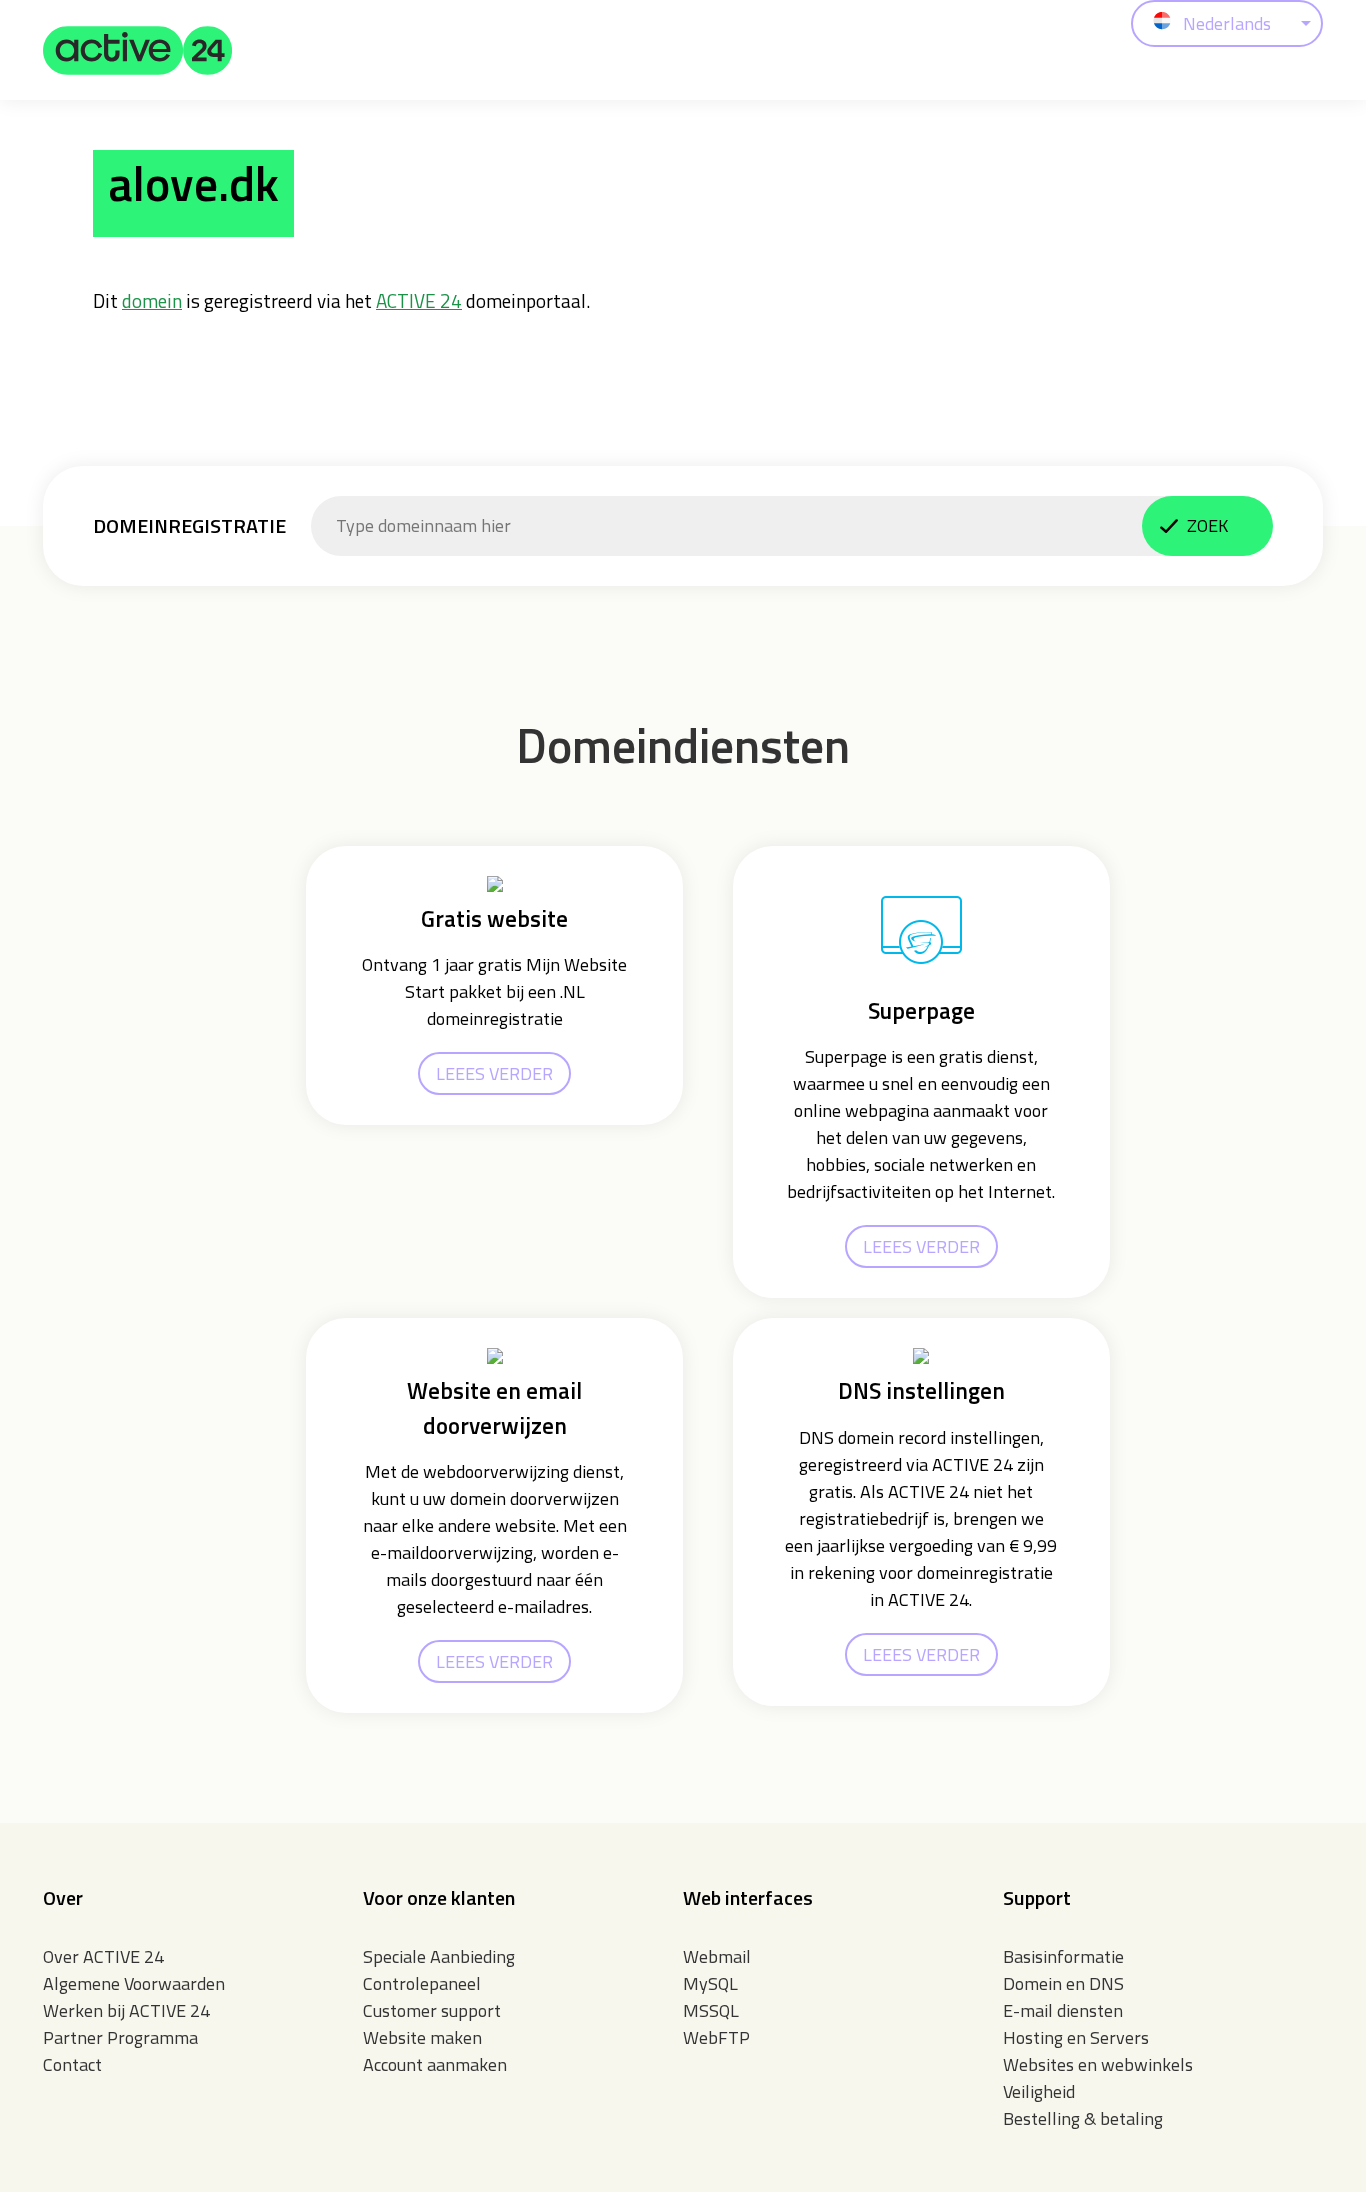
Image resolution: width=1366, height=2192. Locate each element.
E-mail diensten (1063, 2010)
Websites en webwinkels (1098, 2064)
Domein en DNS (1063, 1983)
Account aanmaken (435, 2064)
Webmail (717, 1956)
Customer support (432, 2010)
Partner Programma (120, 2037)
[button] (138, 50)
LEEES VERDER (494, 1073)
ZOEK (1207, 525)
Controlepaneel (422, 1983)
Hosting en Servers (1076, 2037)
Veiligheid (1039, 2091)
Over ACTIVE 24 (103, 1956)
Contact (72, 2064)
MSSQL (711, 2010)
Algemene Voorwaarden (134, 1983)
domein (152, 300)
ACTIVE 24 (419, 300)
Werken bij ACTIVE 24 (126, 2010)
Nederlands (1227, 23)
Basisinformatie (1063, 1956)
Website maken (422, 2037)
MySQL (710, 1983)
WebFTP (716, 2037)
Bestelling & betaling (1083, 2118)
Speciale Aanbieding (439, 1956)
